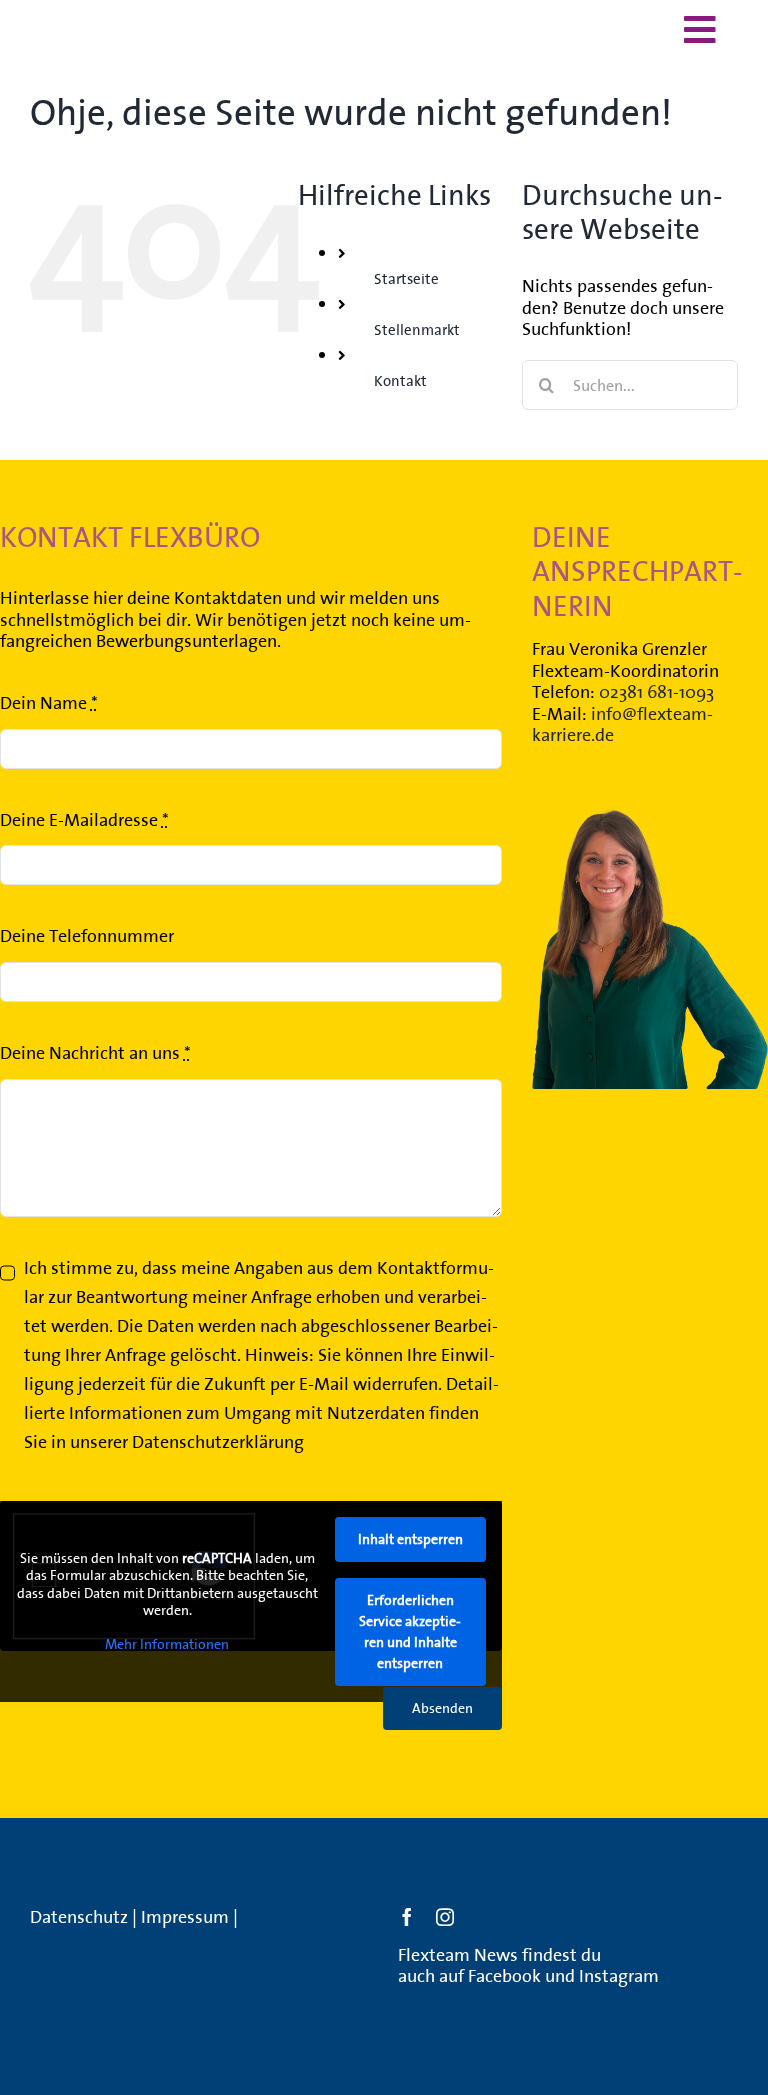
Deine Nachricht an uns (95, 1052)
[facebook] (407, 1917)
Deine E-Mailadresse (84, 819)
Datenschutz (79, 1916)
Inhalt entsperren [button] (410, 1539)
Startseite (406, 278)
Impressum (185, 1916)
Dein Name (49, 702)
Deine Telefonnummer (87, 935)
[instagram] (445, 1917)
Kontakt (400, 380)
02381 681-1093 (656, 691)
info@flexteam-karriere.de (622, 724)
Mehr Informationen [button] (167, 1645)
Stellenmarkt (417, 329)
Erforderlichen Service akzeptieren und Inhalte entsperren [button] (410, 1631)
